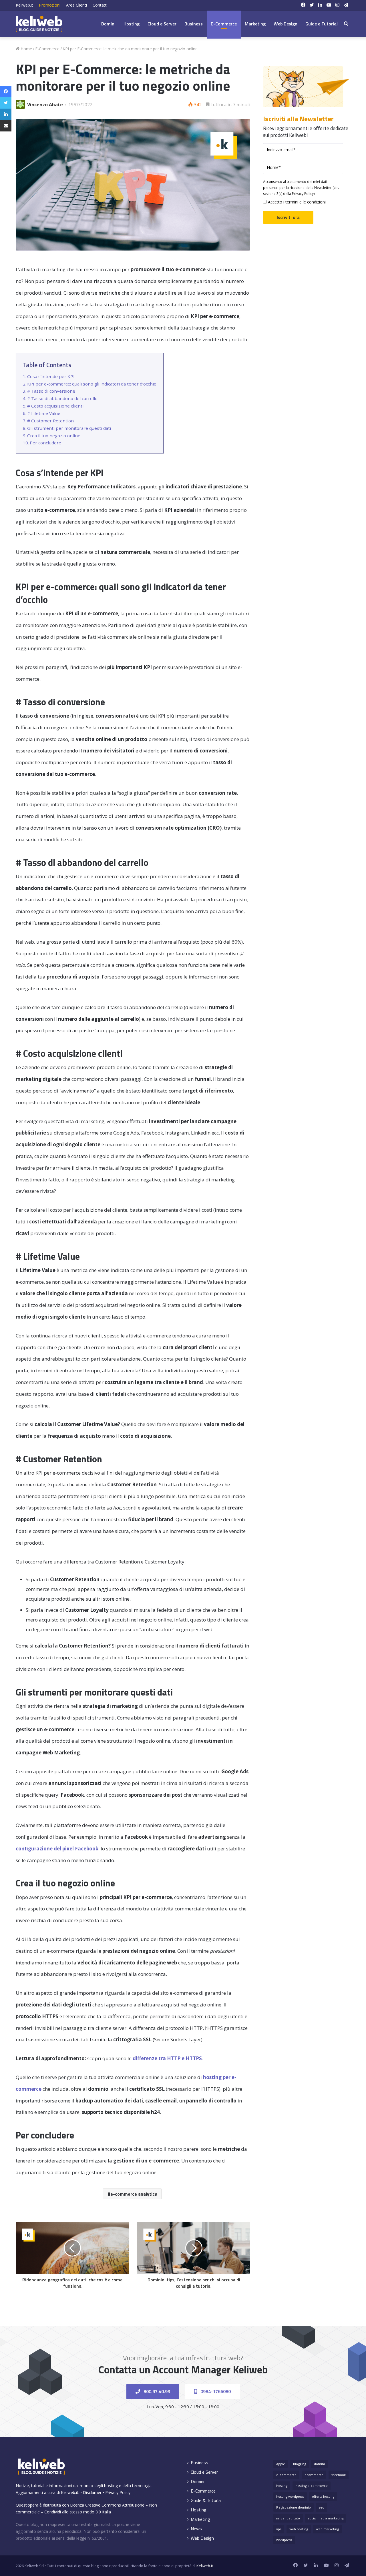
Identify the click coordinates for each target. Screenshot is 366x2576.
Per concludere (45, 443)
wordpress (284, 2540)
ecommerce (314, 2475)
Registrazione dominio (294, 2507)
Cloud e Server (162, 24)
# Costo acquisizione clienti (55, 406)
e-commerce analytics (134, 2194)
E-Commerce (224, 24)
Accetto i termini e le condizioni (296, 202)
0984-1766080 (215, 2391)
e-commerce (286, 2475)
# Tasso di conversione (51, 391)
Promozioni (50, 5)
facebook (339, 2475)
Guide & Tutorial (206, 2500)
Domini (108, 24)
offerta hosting (323, 2496)
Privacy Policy (303, 194)
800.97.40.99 (156, 2391)
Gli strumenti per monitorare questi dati (69, 428)
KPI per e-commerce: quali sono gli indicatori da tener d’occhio (92, 384)
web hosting (299, 2529)
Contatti (100, 5)
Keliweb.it (24, 5)
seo (322, 2507)
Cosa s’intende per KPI (51, 376)
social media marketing (326, 2518)
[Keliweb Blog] (39, 24)
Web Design (286, 24)
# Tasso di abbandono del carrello (62, 398)
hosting (282, 2486)
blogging (300, 2464)
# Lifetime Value (44, 413)
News (196, 2529)
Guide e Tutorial (322, 24)
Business (194, 24)
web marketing (327, 2529)
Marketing (255, 24)
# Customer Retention (50, 421)
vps (279, 2529)
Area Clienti (76, 5)
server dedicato (288, 2518)
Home (26, 49)
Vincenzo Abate (45, 105)
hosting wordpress (290, 2496)
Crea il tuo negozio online (54, 436)
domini (319, 2464)
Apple (281, 2464)
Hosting (132, 24)
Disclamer (92, 2492)
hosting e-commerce (312, 2486)
